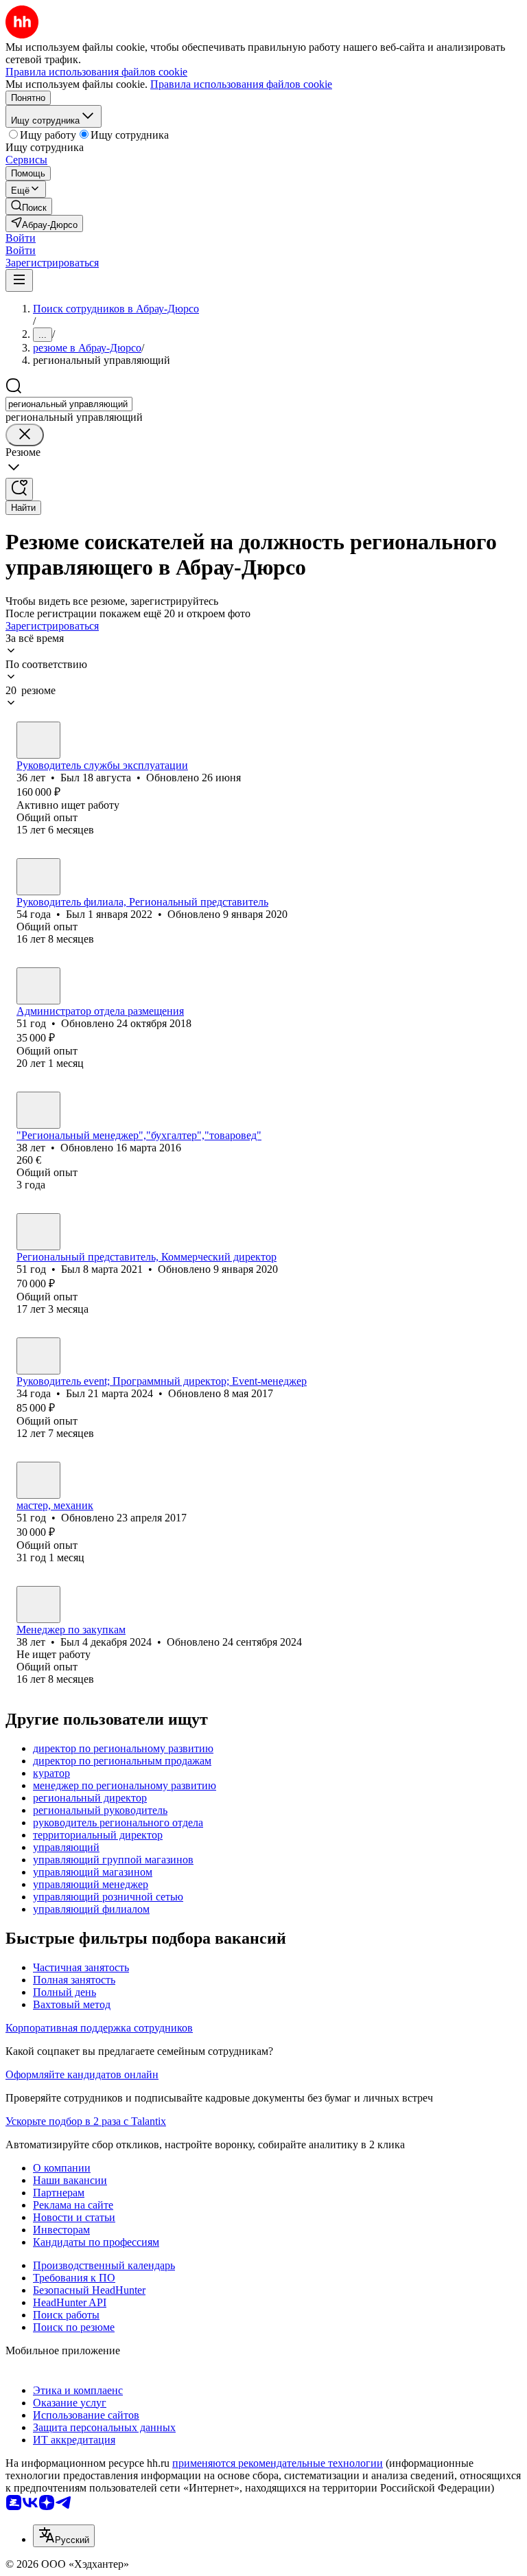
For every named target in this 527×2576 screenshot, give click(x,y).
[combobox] (69, 404)
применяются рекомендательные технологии (278, 2463)
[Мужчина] (38, 740)
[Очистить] (25, 435)
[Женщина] (38, 986)
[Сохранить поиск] (19, 489)
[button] (21, 238)
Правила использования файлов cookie (241, 84)
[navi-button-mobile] (19, 280)
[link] (29, 206)
